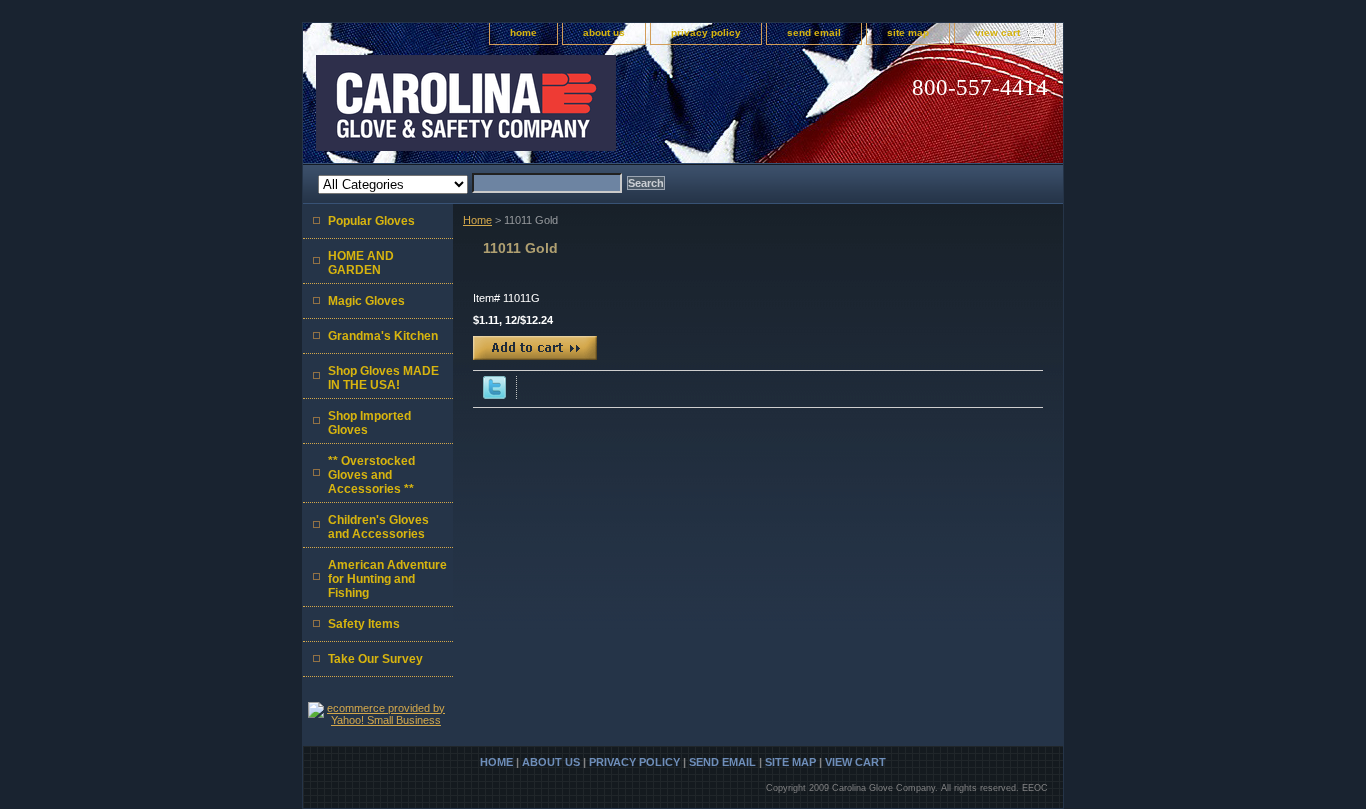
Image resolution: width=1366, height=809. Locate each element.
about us (604, 32)
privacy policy (706, 32)
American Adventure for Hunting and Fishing (387, 579)
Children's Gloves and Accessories (378, 527)
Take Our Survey (375, 659)
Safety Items (364, 624)
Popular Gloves (371, 221)
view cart (997, 32)
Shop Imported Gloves (369, 423)
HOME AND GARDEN (361, 263)
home (523, 32)
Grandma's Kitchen (383, 336)
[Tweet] (494, 395)
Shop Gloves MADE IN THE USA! (383, 378)
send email (814, 32)
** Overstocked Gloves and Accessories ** (371, 475)
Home (477, 220)
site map (908, 32)
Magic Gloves (366, 301)
